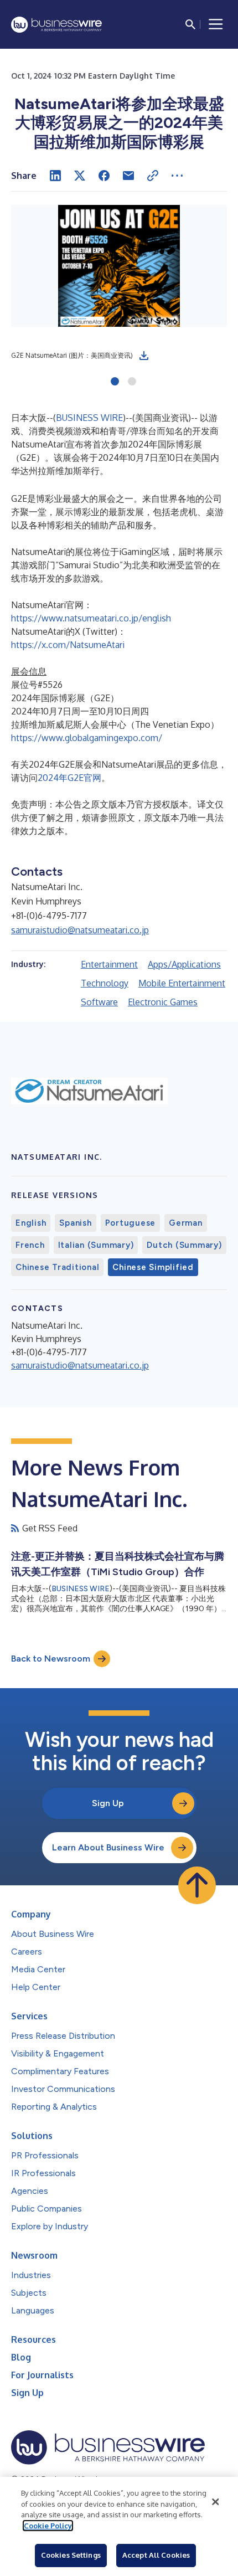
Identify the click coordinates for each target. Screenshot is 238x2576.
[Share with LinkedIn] (55, 176)
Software (99, 1002)
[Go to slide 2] (132, 382)
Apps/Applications (184, 964)
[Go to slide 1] (115, 382)
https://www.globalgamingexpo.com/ (87, 738)
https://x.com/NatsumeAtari (68, 645)
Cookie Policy (48, 2526)
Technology (105, 983)
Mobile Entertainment (182, 983)
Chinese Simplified (153, 1267)
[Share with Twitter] (80, 176)
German (186, 1223)
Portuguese (131, 1223)
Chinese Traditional (57, 1267)
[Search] (190, 24)
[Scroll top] (197, 1885)
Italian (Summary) (96, 1245)
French (30, 1245)
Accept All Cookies (156, 2555)
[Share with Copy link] (153, 176)
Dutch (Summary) (184, 1245)
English (31, 1223)
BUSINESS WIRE (89, 418)
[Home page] (56, 25)
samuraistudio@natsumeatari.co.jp (80, 930)
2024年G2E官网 (69, 778)
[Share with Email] (128, 176)
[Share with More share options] (177, 176)
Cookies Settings (71, 2555)
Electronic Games (163, 1002)
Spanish (75, 1223)
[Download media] (144, 356)
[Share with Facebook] (104, 176)
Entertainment (109, 964)
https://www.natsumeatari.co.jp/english (91, 618)
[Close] (215, 2502)
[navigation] (216, 24)
